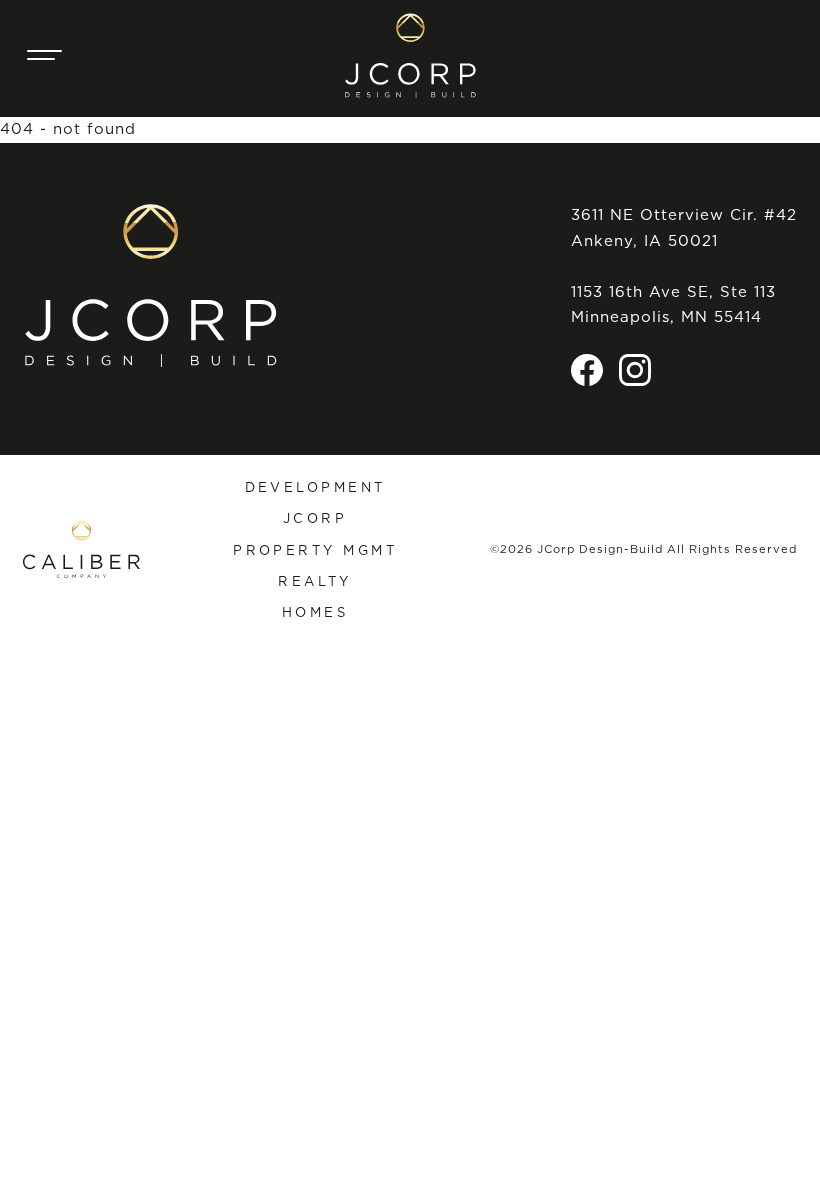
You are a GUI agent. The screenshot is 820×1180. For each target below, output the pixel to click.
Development (315, 487)
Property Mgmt (315, 550)
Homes (315, 612)
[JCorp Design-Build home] (410, 55)
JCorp (315, 518)
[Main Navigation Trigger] (45, 55)
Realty (315, 581)
